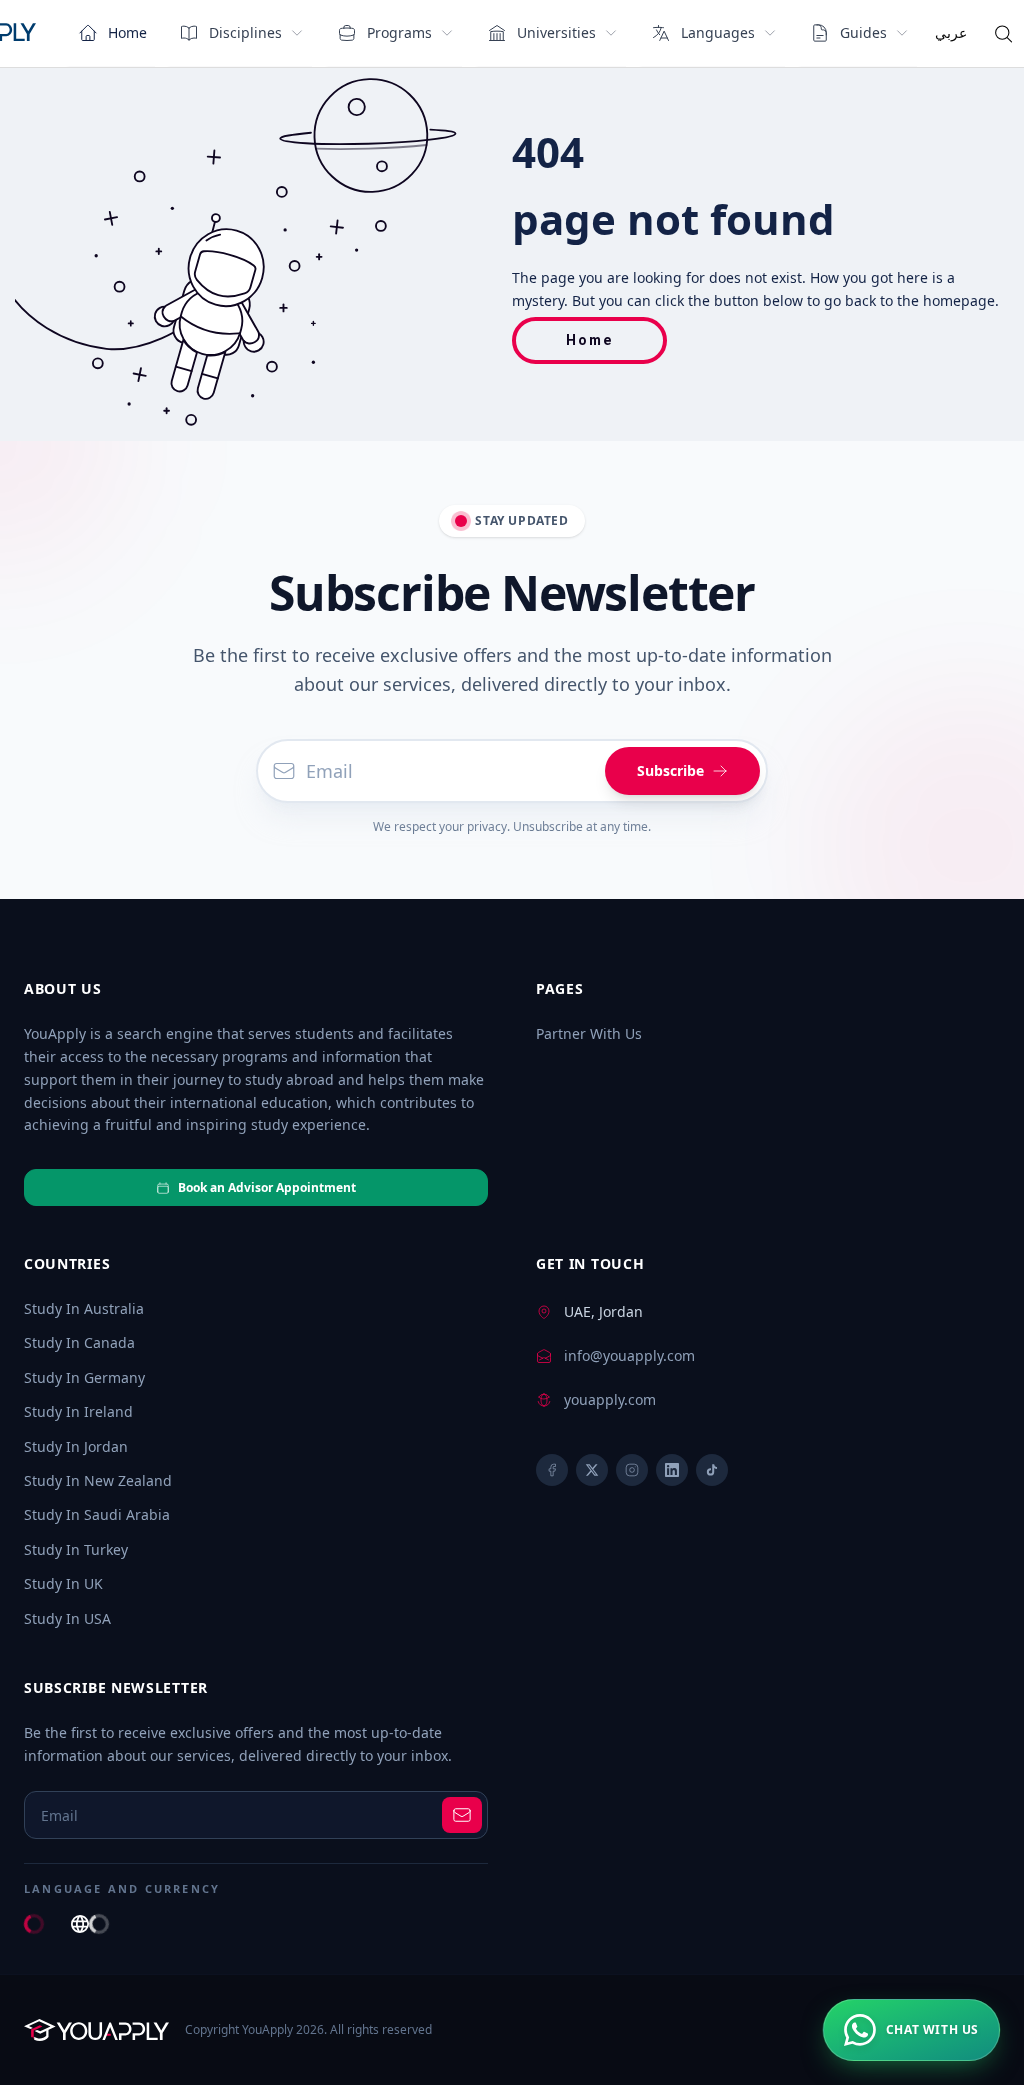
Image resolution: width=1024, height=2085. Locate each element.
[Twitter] (592, 1470)
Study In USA (67, 1618)
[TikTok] (712, 1470)
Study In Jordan (76, 1446)
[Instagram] (632, 1470)
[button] (911, 2030)
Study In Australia (84, 1308)
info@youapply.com (629, 1355)
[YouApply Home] (96, 2030)
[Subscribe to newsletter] (462, 1815)
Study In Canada (79, 1342)
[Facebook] (552, 1470)
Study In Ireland (78, 1411)
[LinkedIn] (672, 1470)
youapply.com (610, 1399)
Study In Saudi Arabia (97, 1514)
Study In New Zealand (98, 1480)
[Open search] (1003, 34)
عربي (951, 32)
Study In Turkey (76, 1549)
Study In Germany (84, 1377)
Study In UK (63, 1583)
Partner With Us (589, 1033)
